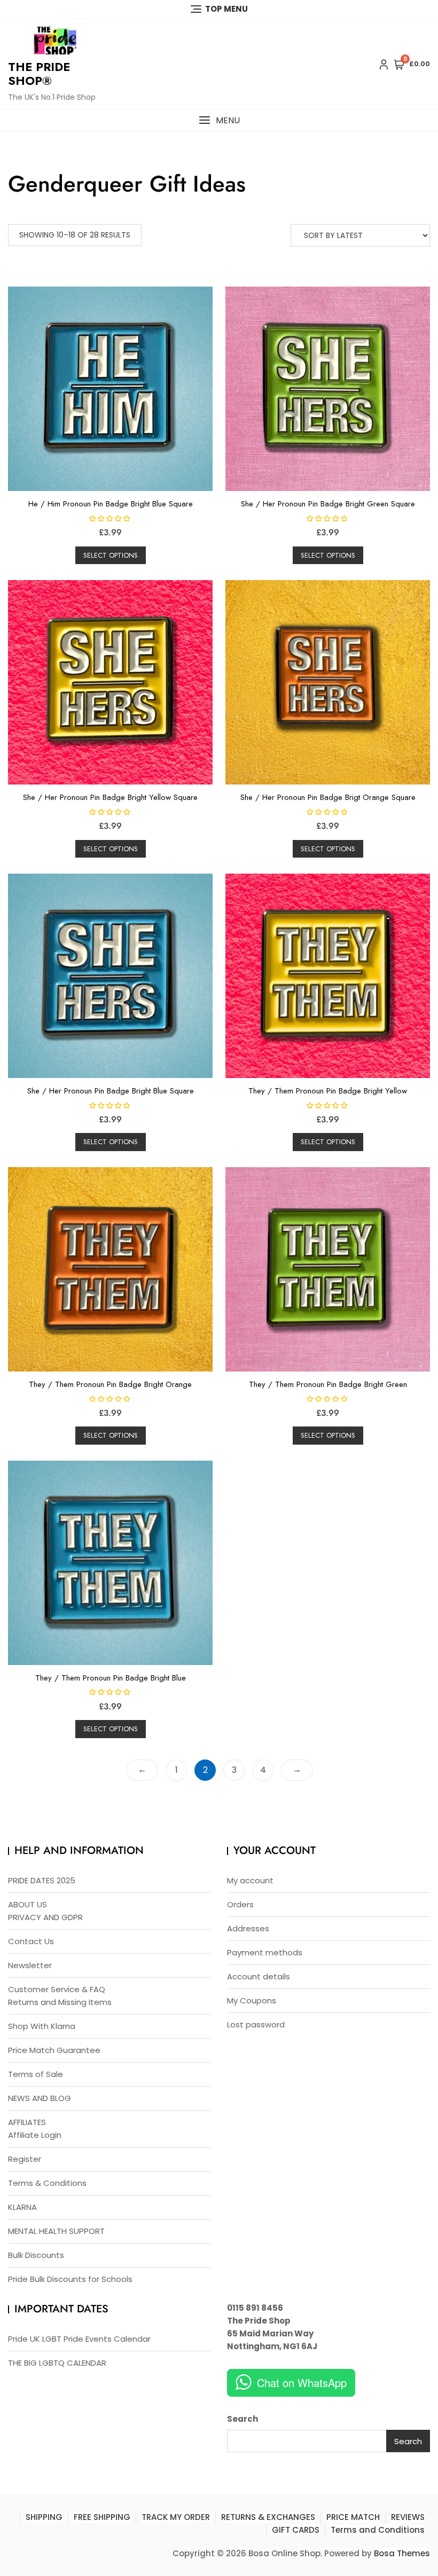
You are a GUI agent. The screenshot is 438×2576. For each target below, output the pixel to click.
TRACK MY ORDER (176, 2517)
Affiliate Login (35, 2135)
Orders (240, 1904)
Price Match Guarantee (54, 2050)
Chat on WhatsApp (302, 2383)
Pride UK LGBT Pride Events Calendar (79, 2339)
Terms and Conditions (378, 2530)
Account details (259, 1976)
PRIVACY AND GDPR (45, 1917)
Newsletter (30, 1965)
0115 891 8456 (255, 2308)
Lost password (256, 2024)
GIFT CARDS (296, 2530)
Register (25, 2159)
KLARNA (22, 2207)
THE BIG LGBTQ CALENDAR (57, 2363)
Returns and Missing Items (60, 2002)
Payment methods (265, 1952)
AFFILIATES (27, 2122)
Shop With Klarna (42, 2026)
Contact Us (31, 1941)
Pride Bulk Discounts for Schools (70, 2279)
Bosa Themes (402, 2553)
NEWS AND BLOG (40, 2098)
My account (250, 1880)
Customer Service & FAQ (57, 1989)
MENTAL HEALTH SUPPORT (56, 2231)
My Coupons (252, 2000)
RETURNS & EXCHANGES (268, 2517)
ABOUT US (28, 1904)
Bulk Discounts (36, 2255)
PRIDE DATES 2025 (42, 1880)
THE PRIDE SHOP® (39, 74)
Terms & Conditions (47, 2183)
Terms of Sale (36, 2074)
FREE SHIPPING (102, 2517)
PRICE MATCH (353, 2517)
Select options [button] (111, 555)
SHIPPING (44, 2517)
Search (243, 2419)
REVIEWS (408, 2517)
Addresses (248, 1928)
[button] (219, 120)
